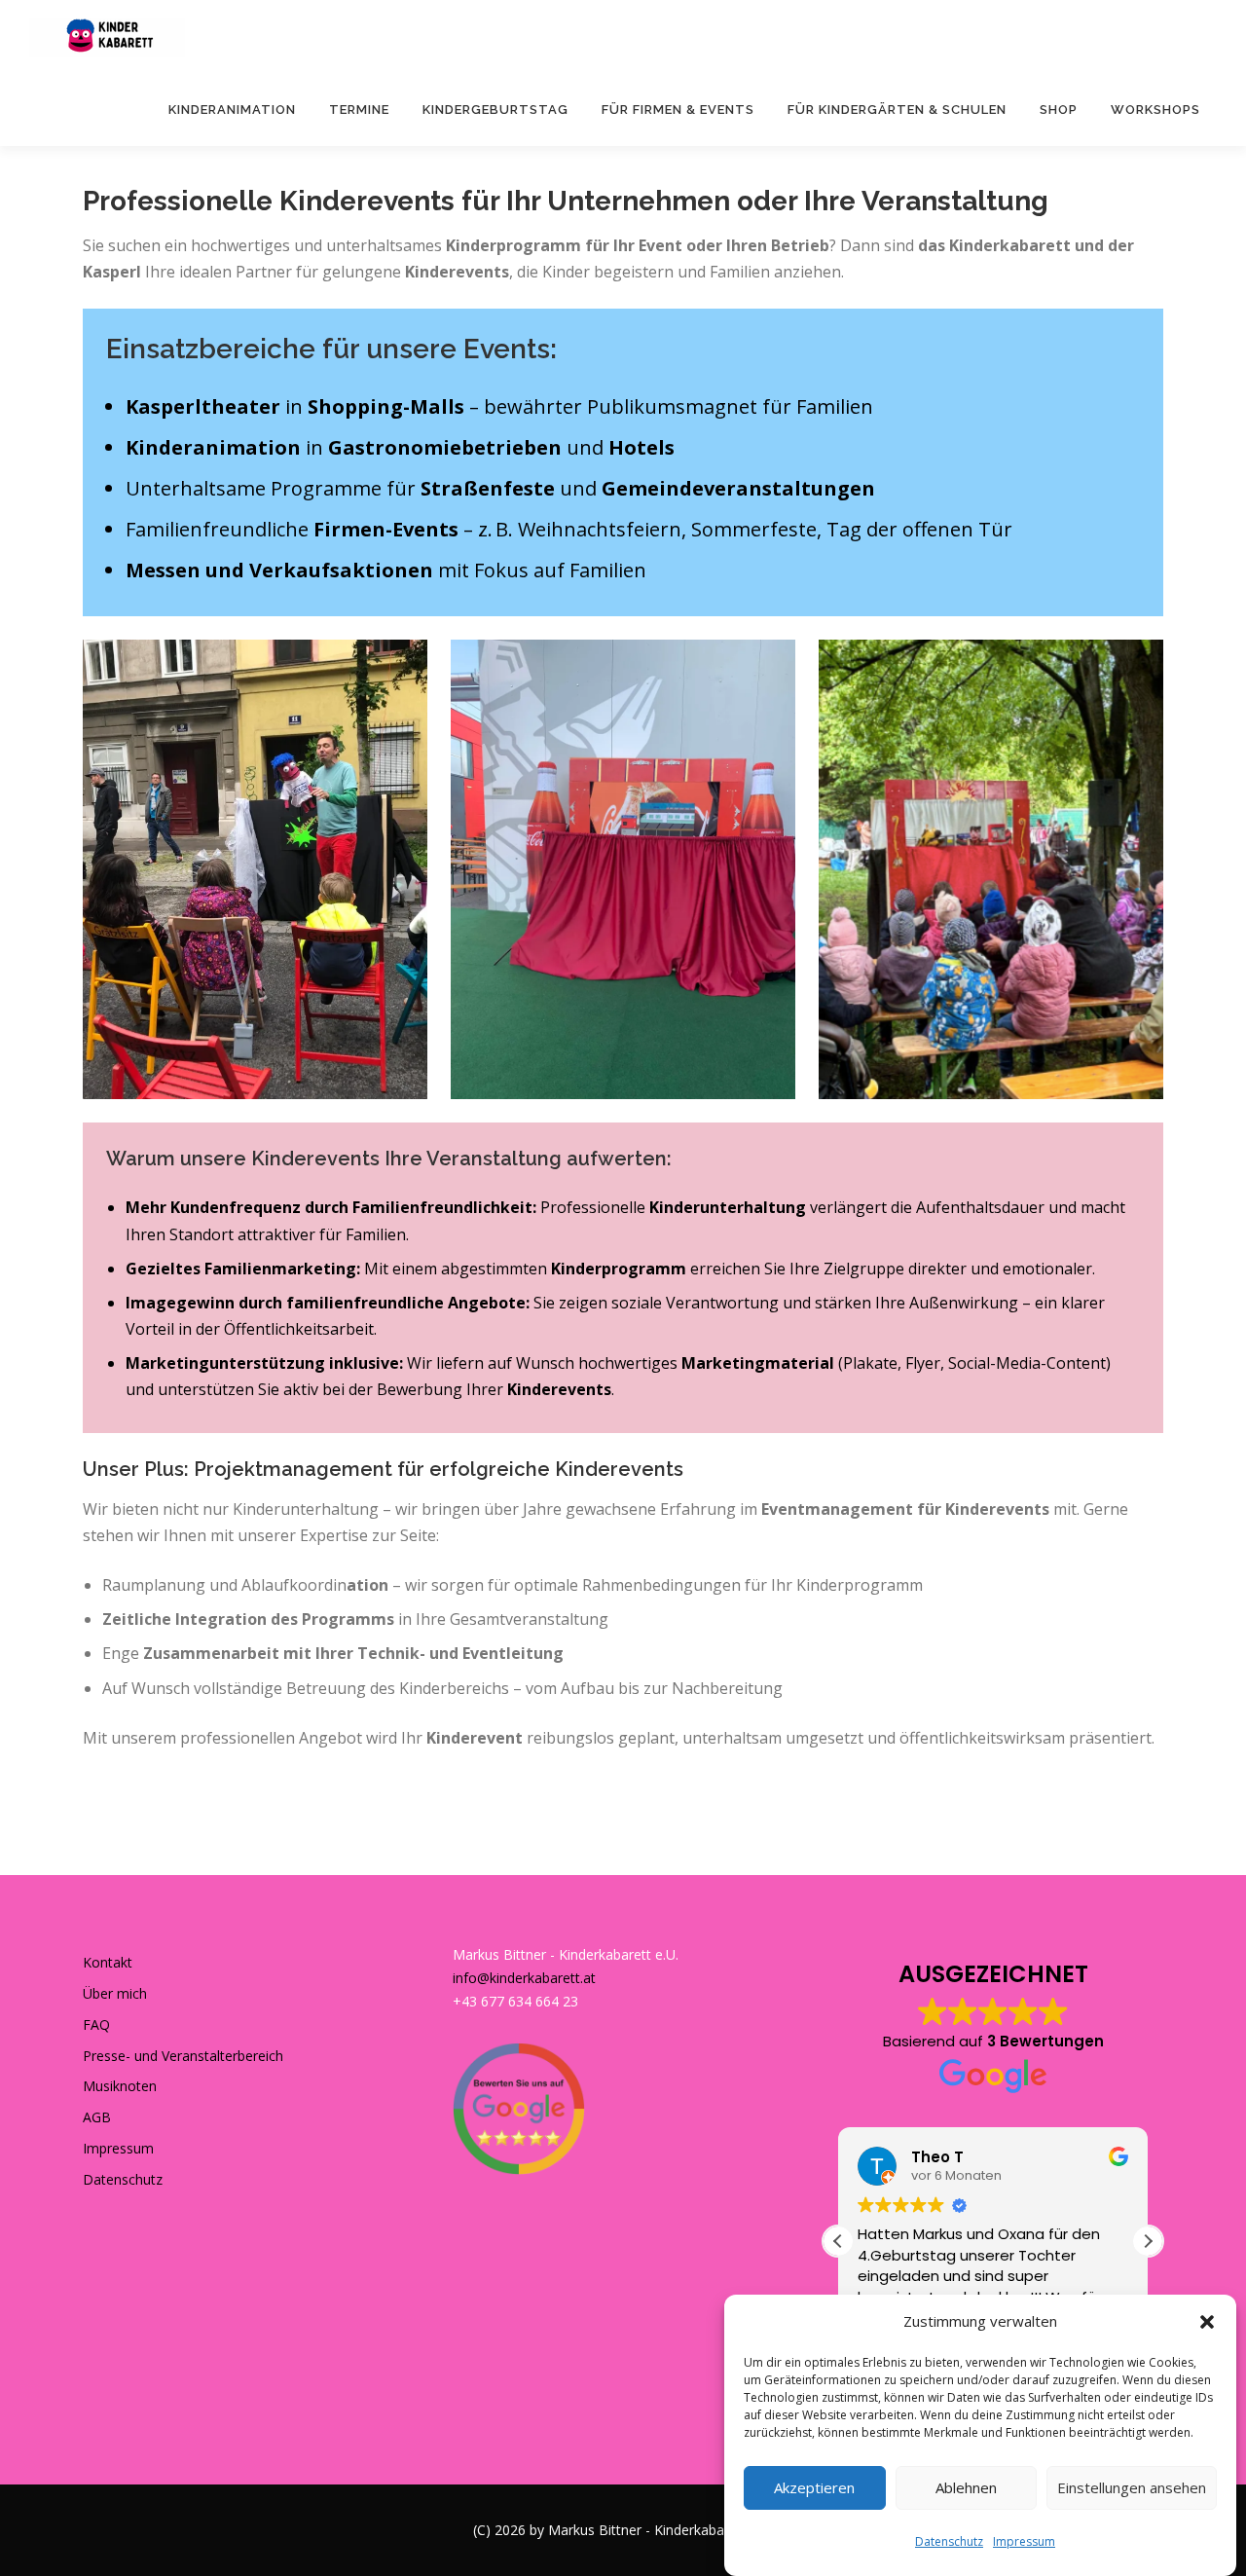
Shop (1059, 110)
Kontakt (108, 1962)
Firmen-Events (386, 529)
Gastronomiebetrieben (445, 447)
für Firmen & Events (678, 110)
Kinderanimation (232, 110)
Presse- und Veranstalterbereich (183, 2056)
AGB (97, 2117)
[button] (1207, 2322)
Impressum (1024, 2541)
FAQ (96, 2024)
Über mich (115, 1993)
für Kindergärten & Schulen (897, 110)
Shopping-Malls (386, 406)
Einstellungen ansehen (1132, 2487)
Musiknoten (120, 2086)
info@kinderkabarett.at (524, 1978)
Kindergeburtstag (495, 110)
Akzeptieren (814, 2487)
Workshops (1155, 110)
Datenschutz (949, 2541)
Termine (359, 110)
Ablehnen (966, 2487)
